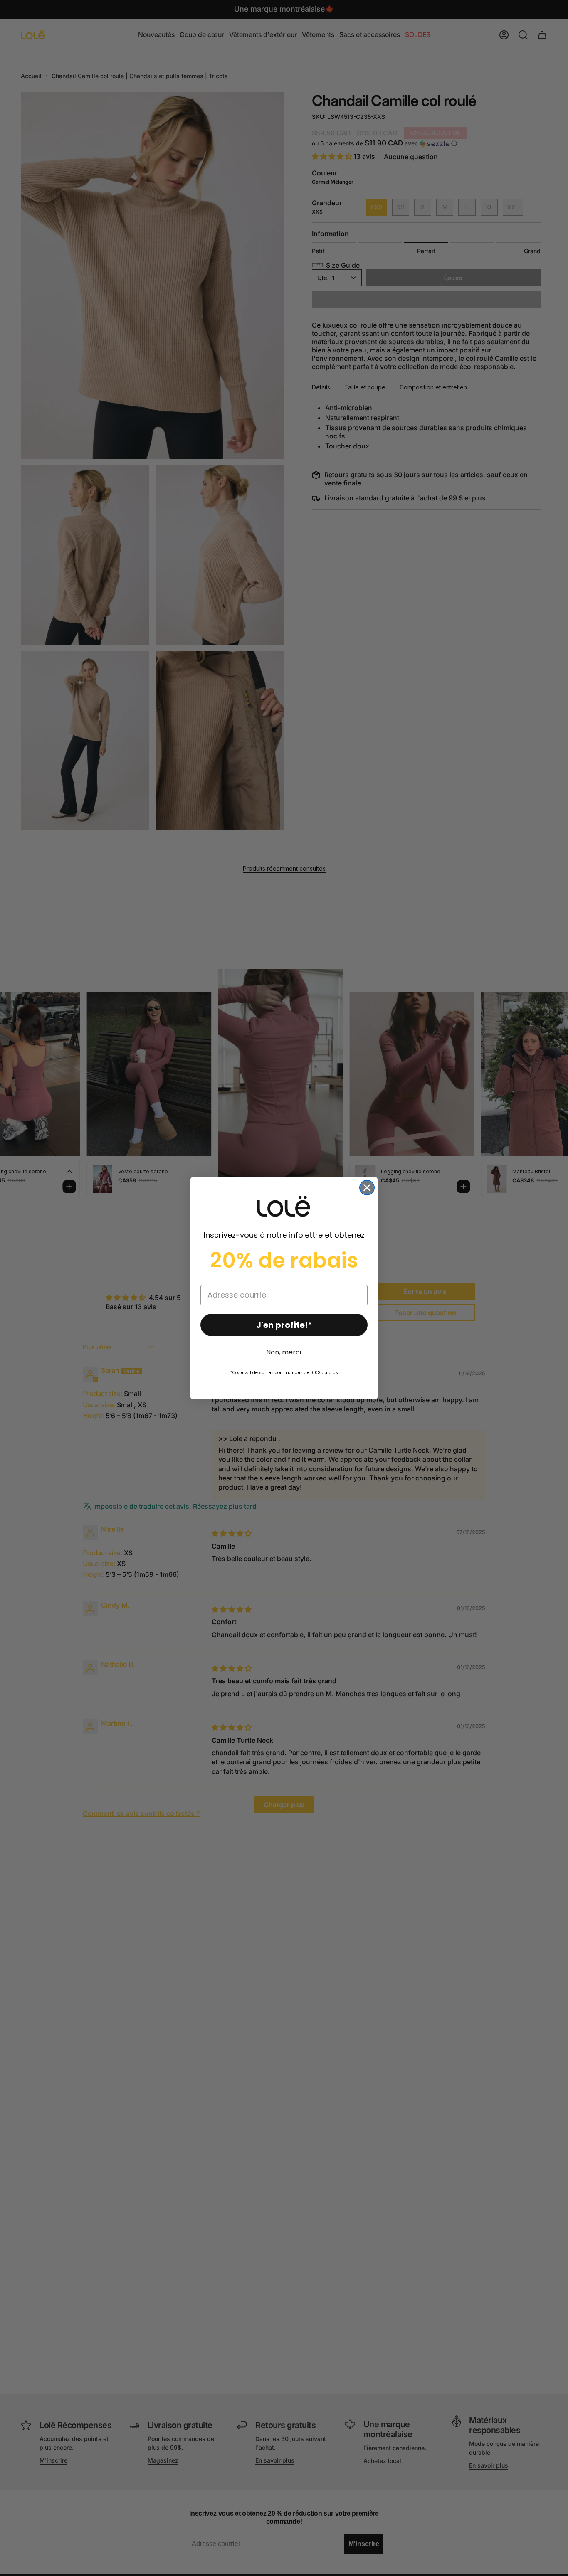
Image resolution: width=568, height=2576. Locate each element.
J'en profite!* (284, 1325)
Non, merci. (284, 1352)
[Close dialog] (367, 1188)
